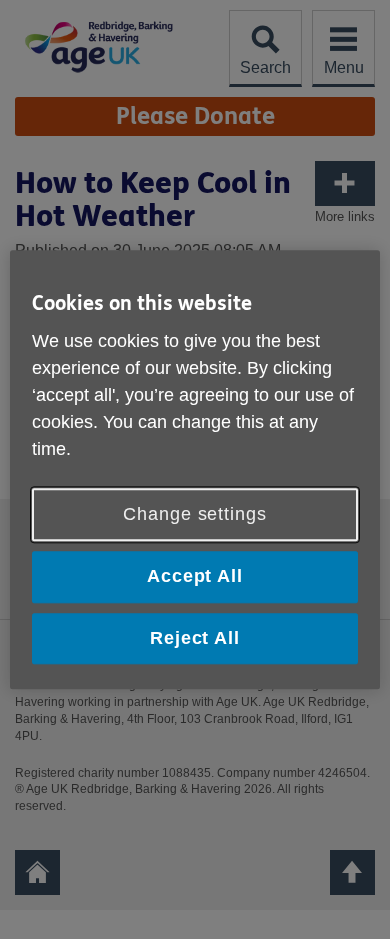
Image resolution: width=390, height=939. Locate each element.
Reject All (195, 638)
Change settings (195, 515)
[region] (195, 469)
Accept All (195, 577)
